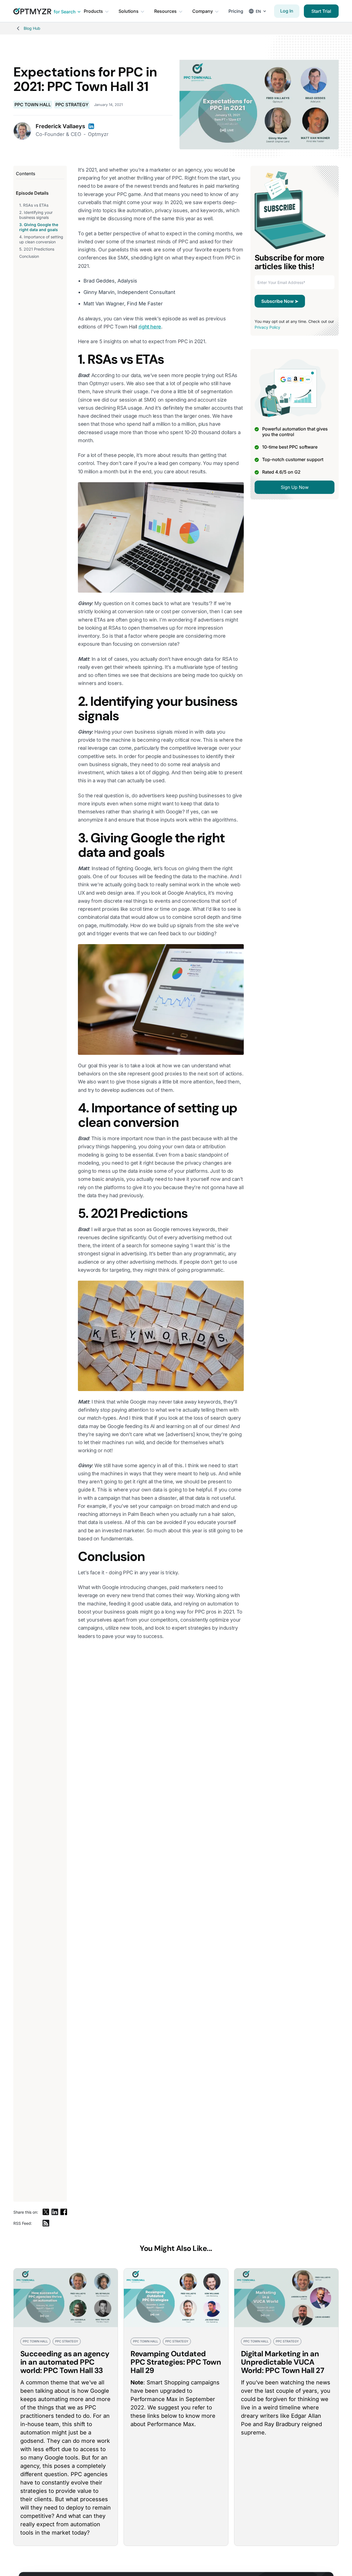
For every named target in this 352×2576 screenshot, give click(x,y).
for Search (65, 12)
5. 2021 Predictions (37, 249)
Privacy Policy (267, 327)
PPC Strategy (72, 105)
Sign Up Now (295, 487)
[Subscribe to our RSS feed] (46, 2223)
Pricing (236, 11)
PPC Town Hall (33, 105)
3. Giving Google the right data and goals (39, 227)
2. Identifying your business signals (36, 215)
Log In (287, 11)
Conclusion (29, 256)
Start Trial (321, 11)
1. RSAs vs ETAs (34, 205)
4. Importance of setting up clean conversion (41, 239)
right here (150, 327)
